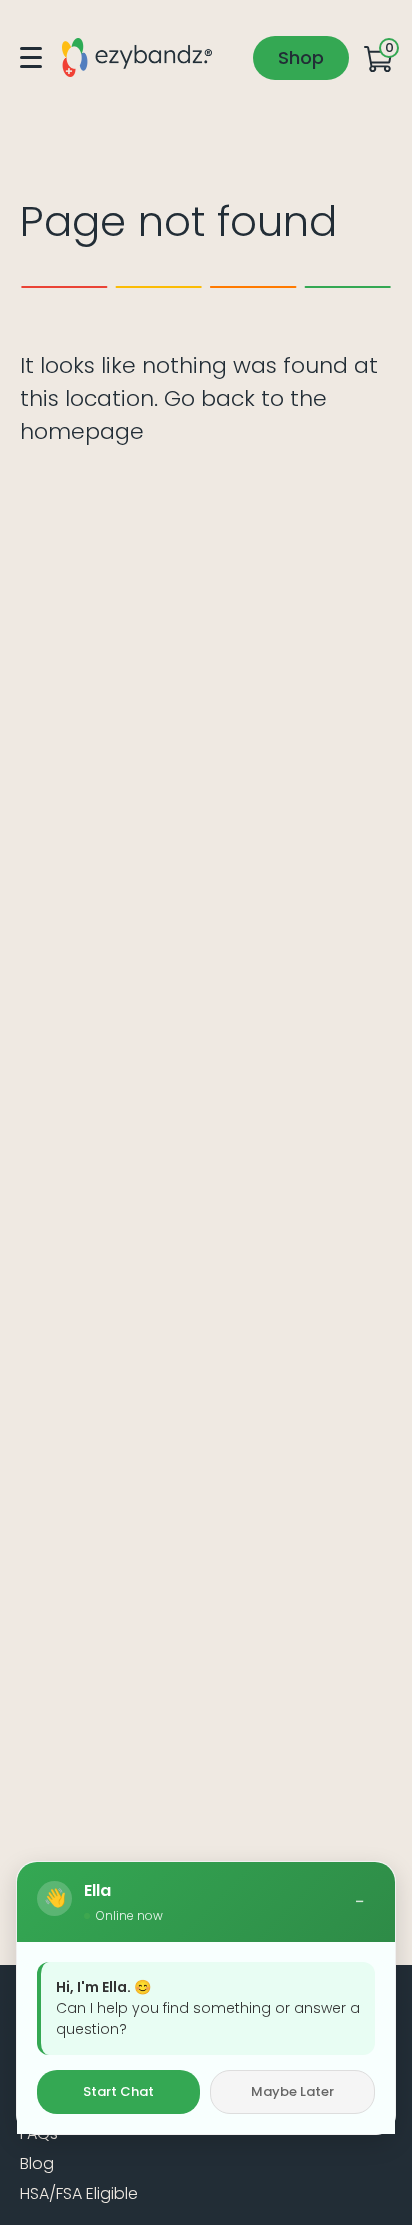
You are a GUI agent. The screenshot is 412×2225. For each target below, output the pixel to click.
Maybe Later (292, 2091)
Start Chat (118, 2091)
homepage (82, 431)
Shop (301, 57)
